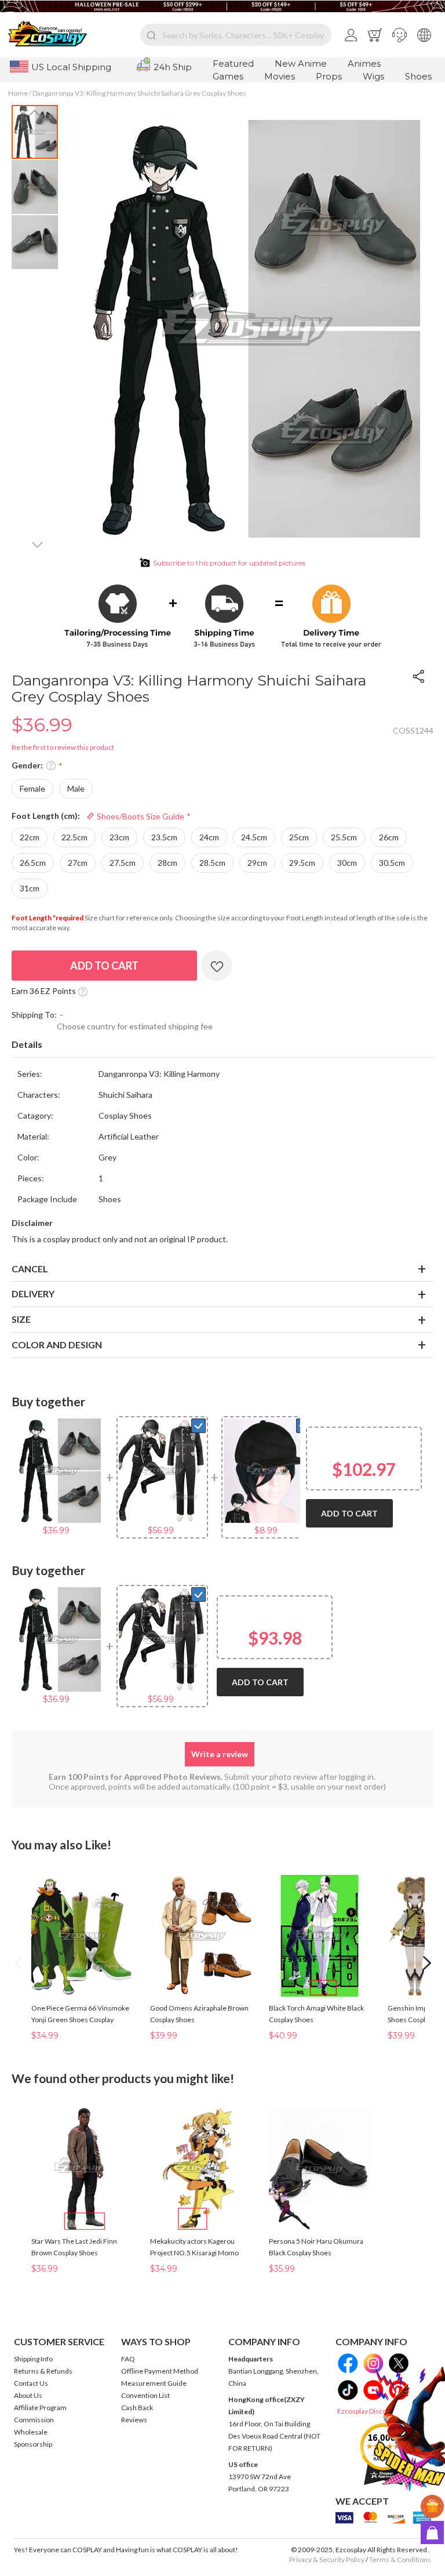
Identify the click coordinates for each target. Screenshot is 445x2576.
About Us (28, 2395)
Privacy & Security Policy (327, 2559)
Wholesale (31, 2432)
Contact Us (31, 2383)
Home (18, 93)
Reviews (134, 2420)
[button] (400, 35)
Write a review (220, 1754)
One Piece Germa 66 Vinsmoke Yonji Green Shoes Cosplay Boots (80, 2020)
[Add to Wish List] (217, 966)
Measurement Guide (154, 2383)
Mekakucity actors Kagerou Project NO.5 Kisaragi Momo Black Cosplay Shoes (194, 2253)
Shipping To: (34, 1015)
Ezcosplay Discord (365, 2411)
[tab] (222, 1045)
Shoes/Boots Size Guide (140, 816)
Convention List (145, 2395)
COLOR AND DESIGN (57, 1345)
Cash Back (137, 2408)
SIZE (21, 1319)
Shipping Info (33, 2359)
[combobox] (236, 35)
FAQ (128, 2359)
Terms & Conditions (400, 2559)
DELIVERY (33, 1294)
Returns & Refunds (43, 2371)
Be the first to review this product (63, 747)
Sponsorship (33, 2444)
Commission (34, 2420)
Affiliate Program (40, 2408)
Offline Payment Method (160, 2371)
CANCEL (30, 1269)
